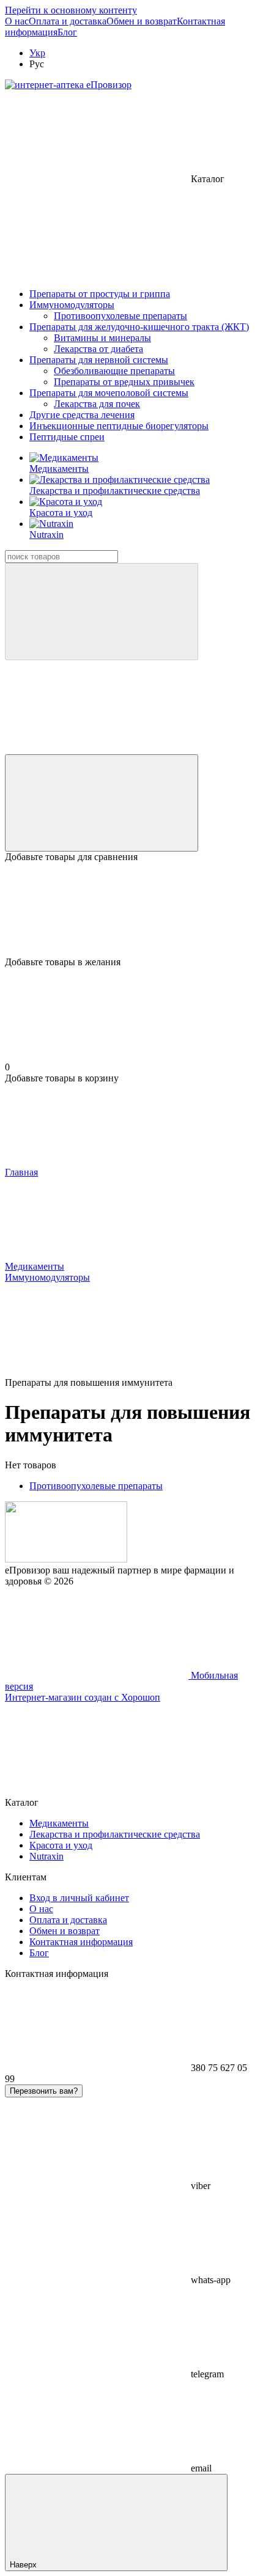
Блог (67, 32)
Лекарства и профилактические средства (115, 491)
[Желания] (131, 910)
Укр (37, 53)
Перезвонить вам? (44, 2091)
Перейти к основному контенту (71, 10)
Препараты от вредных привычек (124, 382)
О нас (17, 21)
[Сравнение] (102, 803)
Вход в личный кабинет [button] (79, 1898)
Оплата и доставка (68, 21)
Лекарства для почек (97, 404)
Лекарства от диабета (98, 349)
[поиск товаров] (102, 612)
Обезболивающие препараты (114, 371)
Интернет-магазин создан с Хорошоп (83, 1697)
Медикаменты (59, 469)
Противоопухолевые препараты (120, 316)
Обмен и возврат (142, 21)
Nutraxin (46, 535)
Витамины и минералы (102, 338)
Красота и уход (61, 513)
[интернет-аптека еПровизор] (66, 1559)
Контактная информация (81, 1942)
